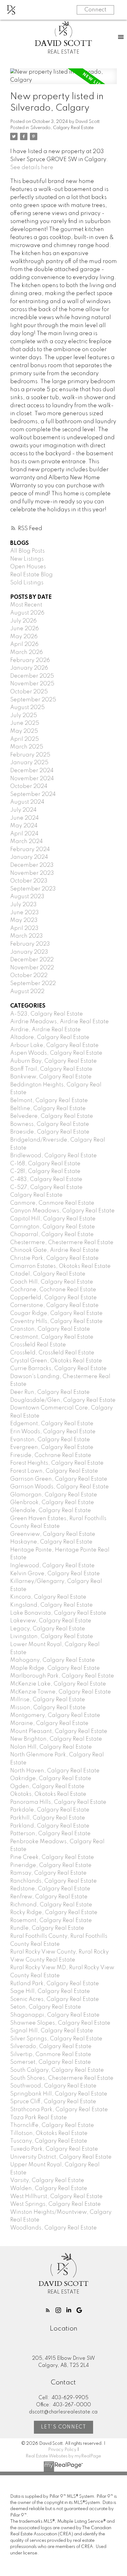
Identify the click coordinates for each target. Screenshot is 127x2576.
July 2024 (23, 810)
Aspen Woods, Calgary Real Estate (56, 1053)
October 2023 (29, 881)
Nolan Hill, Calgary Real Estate (51, 1747)
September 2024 (33, 794)
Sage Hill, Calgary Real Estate (50, 1991)
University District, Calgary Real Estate (61, 2157)
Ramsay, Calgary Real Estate (48, 1873)
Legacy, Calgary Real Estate (48, 1629)
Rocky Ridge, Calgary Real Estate (54, 1913)
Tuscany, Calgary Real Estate (49, 2141)
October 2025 (29, 692)
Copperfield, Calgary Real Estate (53, 1298)
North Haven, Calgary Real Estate (55, 1771)
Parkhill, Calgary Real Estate (48, 1818)
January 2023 (29, 952)
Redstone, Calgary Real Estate (50, 1889)
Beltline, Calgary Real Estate (48, 1109)
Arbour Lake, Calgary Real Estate (54, 1045)
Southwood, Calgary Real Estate (53, 2086)
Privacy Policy (62, 2450)
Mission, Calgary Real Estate (48, 1708)
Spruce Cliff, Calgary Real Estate (53, 2102)
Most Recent (26, 605)
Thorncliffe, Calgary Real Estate (52, 2125)
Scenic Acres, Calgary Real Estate (55, 1999)
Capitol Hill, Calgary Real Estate (53, 1219)
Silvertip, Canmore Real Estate (51, 2055)
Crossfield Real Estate (38, 1345)
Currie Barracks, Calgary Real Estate (58, 1369)
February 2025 (30, 755)
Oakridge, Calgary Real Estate (51, 1779)
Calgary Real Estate (36, 1195)
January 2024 (29, 857)
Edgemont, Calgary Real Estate (52, 1424)
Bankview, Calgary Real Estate (51, 1077)
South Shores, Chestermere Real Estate (62, 2078)
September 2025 (33, 700)
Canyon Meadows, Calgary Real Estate (62, 1211)
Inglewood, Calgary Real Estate (52, 1566)
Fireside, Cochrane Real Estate (51, 1455)
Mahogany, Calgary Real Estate (53, 1660)
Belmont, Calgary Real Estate (49, 1101)
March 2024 (27, 842)
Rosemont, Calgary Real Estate (51, 1921)
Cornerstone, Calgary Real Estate (54, 1305)
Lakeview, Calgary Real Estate (51, 1621)
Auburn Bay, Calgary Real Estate (53, 1061)
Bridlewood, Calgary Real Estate (53, 1156)
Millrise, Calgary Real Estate (48, 1700)
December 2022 (32, 960)
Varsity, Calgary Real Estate (47, 2180)
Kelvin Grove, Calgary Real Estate (55, 1574)
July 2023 (23, 905)
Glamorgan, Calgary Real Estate (54, 1495)
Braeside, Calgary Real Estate (50, 1132)
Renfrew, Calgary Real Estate (49, 1897)
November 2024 (32, 779)
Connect (95, 10)
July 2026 (23, 621)
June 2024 (25, 818)
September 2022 (33, 984)
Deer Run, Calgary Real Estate (50, 1392)
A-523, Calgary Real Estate (47, 1014)
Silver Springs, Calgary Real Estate (56, 2039)
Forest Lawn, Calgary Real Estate (54, 1471)
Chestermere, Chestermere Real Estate (62, 1243)
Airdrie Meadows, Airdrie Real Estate (59, 1022)
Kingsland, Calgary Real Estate (51, 1605)
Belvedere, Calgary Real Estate (52, 1116)
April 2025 (25, 739)
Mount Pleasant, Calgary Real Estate (59, 1731)
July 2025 (24, 716)
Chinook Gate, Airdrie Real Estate (55, 1250)
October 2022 (29, 976)
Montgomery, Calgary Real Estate (55, 1715)
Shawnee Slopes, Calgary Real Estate (60, 2023)
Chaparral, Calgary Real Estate (52, 1235)
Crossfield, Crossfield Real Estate (52, 1353)
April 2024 (24, 834)
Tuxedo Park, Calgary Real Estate (54, 2149)
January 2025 (29, 763)
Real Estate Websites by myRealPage (63, 2456)
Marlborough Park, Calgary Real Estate (62, 1676)
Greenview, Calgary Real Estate (53, 1534)
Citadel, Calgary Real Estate (48, 1274)
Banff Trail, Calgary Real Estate (51, 1069)
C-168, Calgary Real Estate (45, 1164)
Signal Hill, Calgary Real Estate (52, 2031)
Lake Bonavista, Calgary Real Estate (58, 1613)
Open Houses (28, 567)
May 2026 (24, 637)
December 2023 (32, 865)
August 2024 (27, 802)
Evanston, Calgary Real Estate (50, 1440)
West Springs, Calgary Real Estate (55, 2204)
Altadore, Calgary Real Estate (50, 1037)
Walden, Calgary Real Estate (49, 2189)
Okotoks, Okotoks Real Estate (48, 1794)
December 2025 (32, 676)
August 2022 (27, 992)
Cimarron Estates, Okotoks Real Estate (60, 1266)
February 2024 (30, 850)
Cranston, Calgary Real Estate (50, 1329)
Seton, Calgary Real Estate (46, 2007)
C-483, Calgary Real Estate (46, 1179)
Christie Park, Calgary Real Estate (54, 1258)
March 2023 (27, 936)
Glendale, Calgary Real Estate (51, 1511)
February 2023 (30, 944)
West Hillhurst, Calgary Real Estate (56, 2197)
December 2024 (32, 771)
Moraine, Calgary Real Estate (49, 1723)
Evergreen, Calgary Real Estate (52, 1447)
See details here (32, 168)
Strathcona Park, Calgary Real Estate (59, 2110)
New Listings (27, 559)
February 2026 (30, 660)
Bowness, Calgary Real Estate (50, 1124)
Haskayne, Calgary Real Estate (51, 1542)
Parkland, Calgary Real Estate (50, 1826)
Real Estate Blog (31, 575)
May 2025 (24, 731)
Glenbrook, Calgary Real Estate (52, 1503)
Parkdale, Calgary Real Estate (50, 1810)
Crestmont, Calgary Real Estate (52, 1337)
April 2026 (24, 644)
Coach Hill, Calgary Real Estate (52, 1282)
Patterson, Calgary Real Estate (50, 1834)
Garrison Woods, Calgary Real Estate (59, 1487)
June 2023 (25, 913)
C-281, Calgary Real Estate (45, 1171)
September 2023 (33, 889)
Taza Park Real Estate (39, 2118)
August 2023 (27, 897)
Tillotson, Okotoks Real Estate (49, 2133)
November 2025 (32, 684)
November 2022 (32, 968)
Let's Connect (64, 2427)
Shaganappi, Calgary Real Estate (55, 2015)
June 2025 (25, 723)
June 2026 (25, 629)
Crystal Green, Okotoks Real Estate (56, 1361)
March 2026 (27, 652)
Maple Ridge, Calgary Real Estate (55, 1668)
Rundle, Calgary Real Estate (47, 1928)
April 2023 (24, 928)
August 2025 (27, 708)
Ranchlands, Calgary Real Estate (53, 1881)
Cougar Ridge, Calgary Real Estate (56, 1313)
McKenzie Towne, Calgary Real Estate (61, 1692)
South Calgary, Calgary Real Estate (57, 2070)
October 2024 (29, 786)
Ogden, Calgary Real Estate (47, 1787)
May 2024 (24, 826)
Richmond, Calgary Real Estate (51, 1905)
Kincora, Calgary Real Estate (48, 1597)
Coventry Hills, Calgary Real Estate (56, 1321)
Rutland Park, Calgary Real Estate (55, 1984)
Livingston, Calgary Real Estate (52, 1637)
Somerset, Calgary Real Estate (51, 2062)
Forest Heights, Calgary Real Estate (57, 1463)
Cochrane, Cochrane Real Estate (53, 1290)
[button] (48, 2310)
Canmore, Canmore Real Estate (52, 1203)
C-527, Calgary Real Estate (46, 1187)
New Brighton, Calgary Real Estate (56, 1739)
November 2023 (32, 873)
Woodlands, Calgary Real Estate (53, 2228)
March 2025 (27, 747)
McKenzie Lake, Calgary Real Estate (58, 1684)
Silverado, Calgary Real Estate (62, 128)
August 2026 (27, 613)
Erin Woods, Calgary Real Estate (53, 1432)
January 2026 (29, 668)
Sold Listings (27, 583)
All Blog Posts (27, 551)
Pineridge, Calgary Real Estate (51, 1865)
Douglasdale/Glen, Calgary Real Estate (63, 1400)
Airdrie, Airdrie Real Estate (45, 1030)
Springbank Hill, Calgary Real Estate (59, 2094)
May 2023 (24, 920)
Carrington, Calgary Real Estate (53, 1227)
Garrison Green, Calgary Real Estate (59, 1479)
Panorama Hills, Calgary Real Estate (58, 1802)
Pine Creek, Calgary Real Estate (52, 1857)
